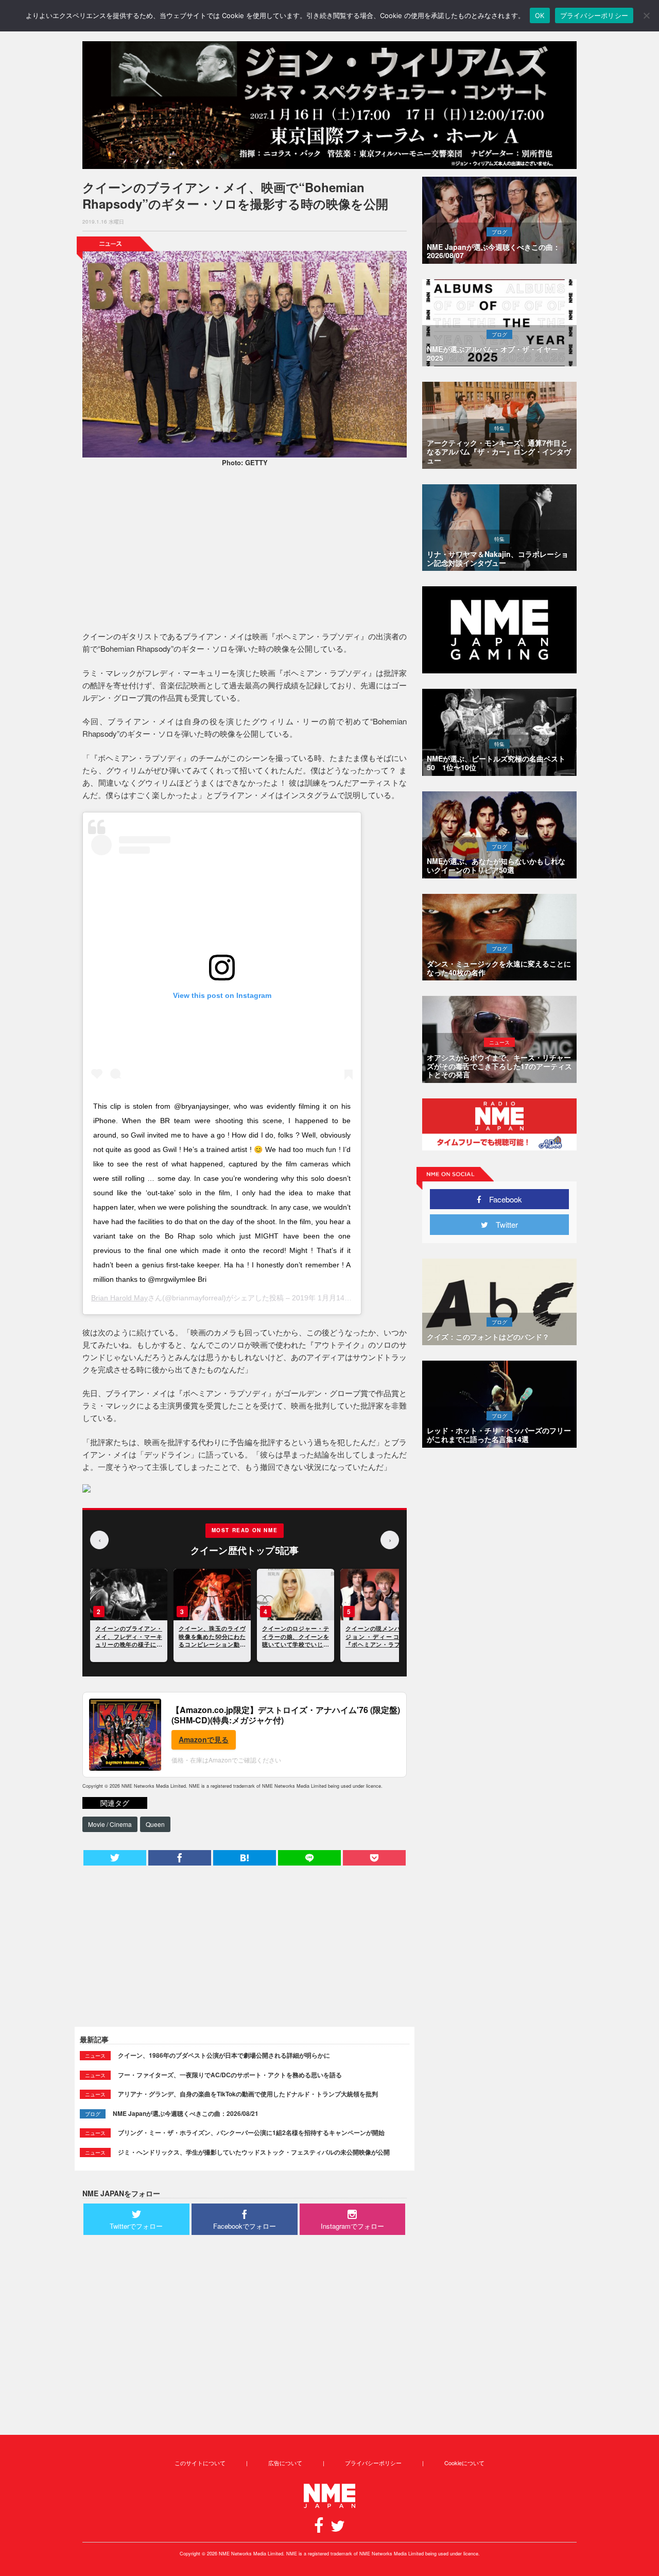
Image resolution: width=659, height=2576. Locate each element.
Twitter (503, 1224)
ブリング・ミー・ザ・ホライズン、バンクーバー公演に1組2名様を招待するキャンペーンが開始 (251, 2132)
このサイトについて (200, 2463)
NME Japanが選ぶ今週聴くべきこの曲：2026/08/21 (186, 2113)
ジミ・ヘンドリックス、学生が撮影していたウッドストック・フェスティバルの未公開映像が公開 (254, 2152)
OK (540, 15)
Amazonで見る (204, 1739)
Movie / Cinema (110, 1824)
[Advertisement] (245, 550)
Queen (155, 1824)
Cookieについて (464, 2463)
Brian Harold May (119, 1298)
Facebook (502, 1199)
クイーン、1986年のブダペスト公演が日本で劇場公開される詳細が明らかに (224, 2055)
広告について (285, 2463)
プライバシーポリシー (373, 2463)
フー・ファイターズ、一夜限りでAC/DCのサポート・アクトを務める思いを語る (230, 2075)
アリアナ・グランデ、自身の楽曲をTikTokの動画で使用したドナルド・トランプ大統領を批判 (248, 2094)
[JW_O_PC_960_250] (329, 105)
